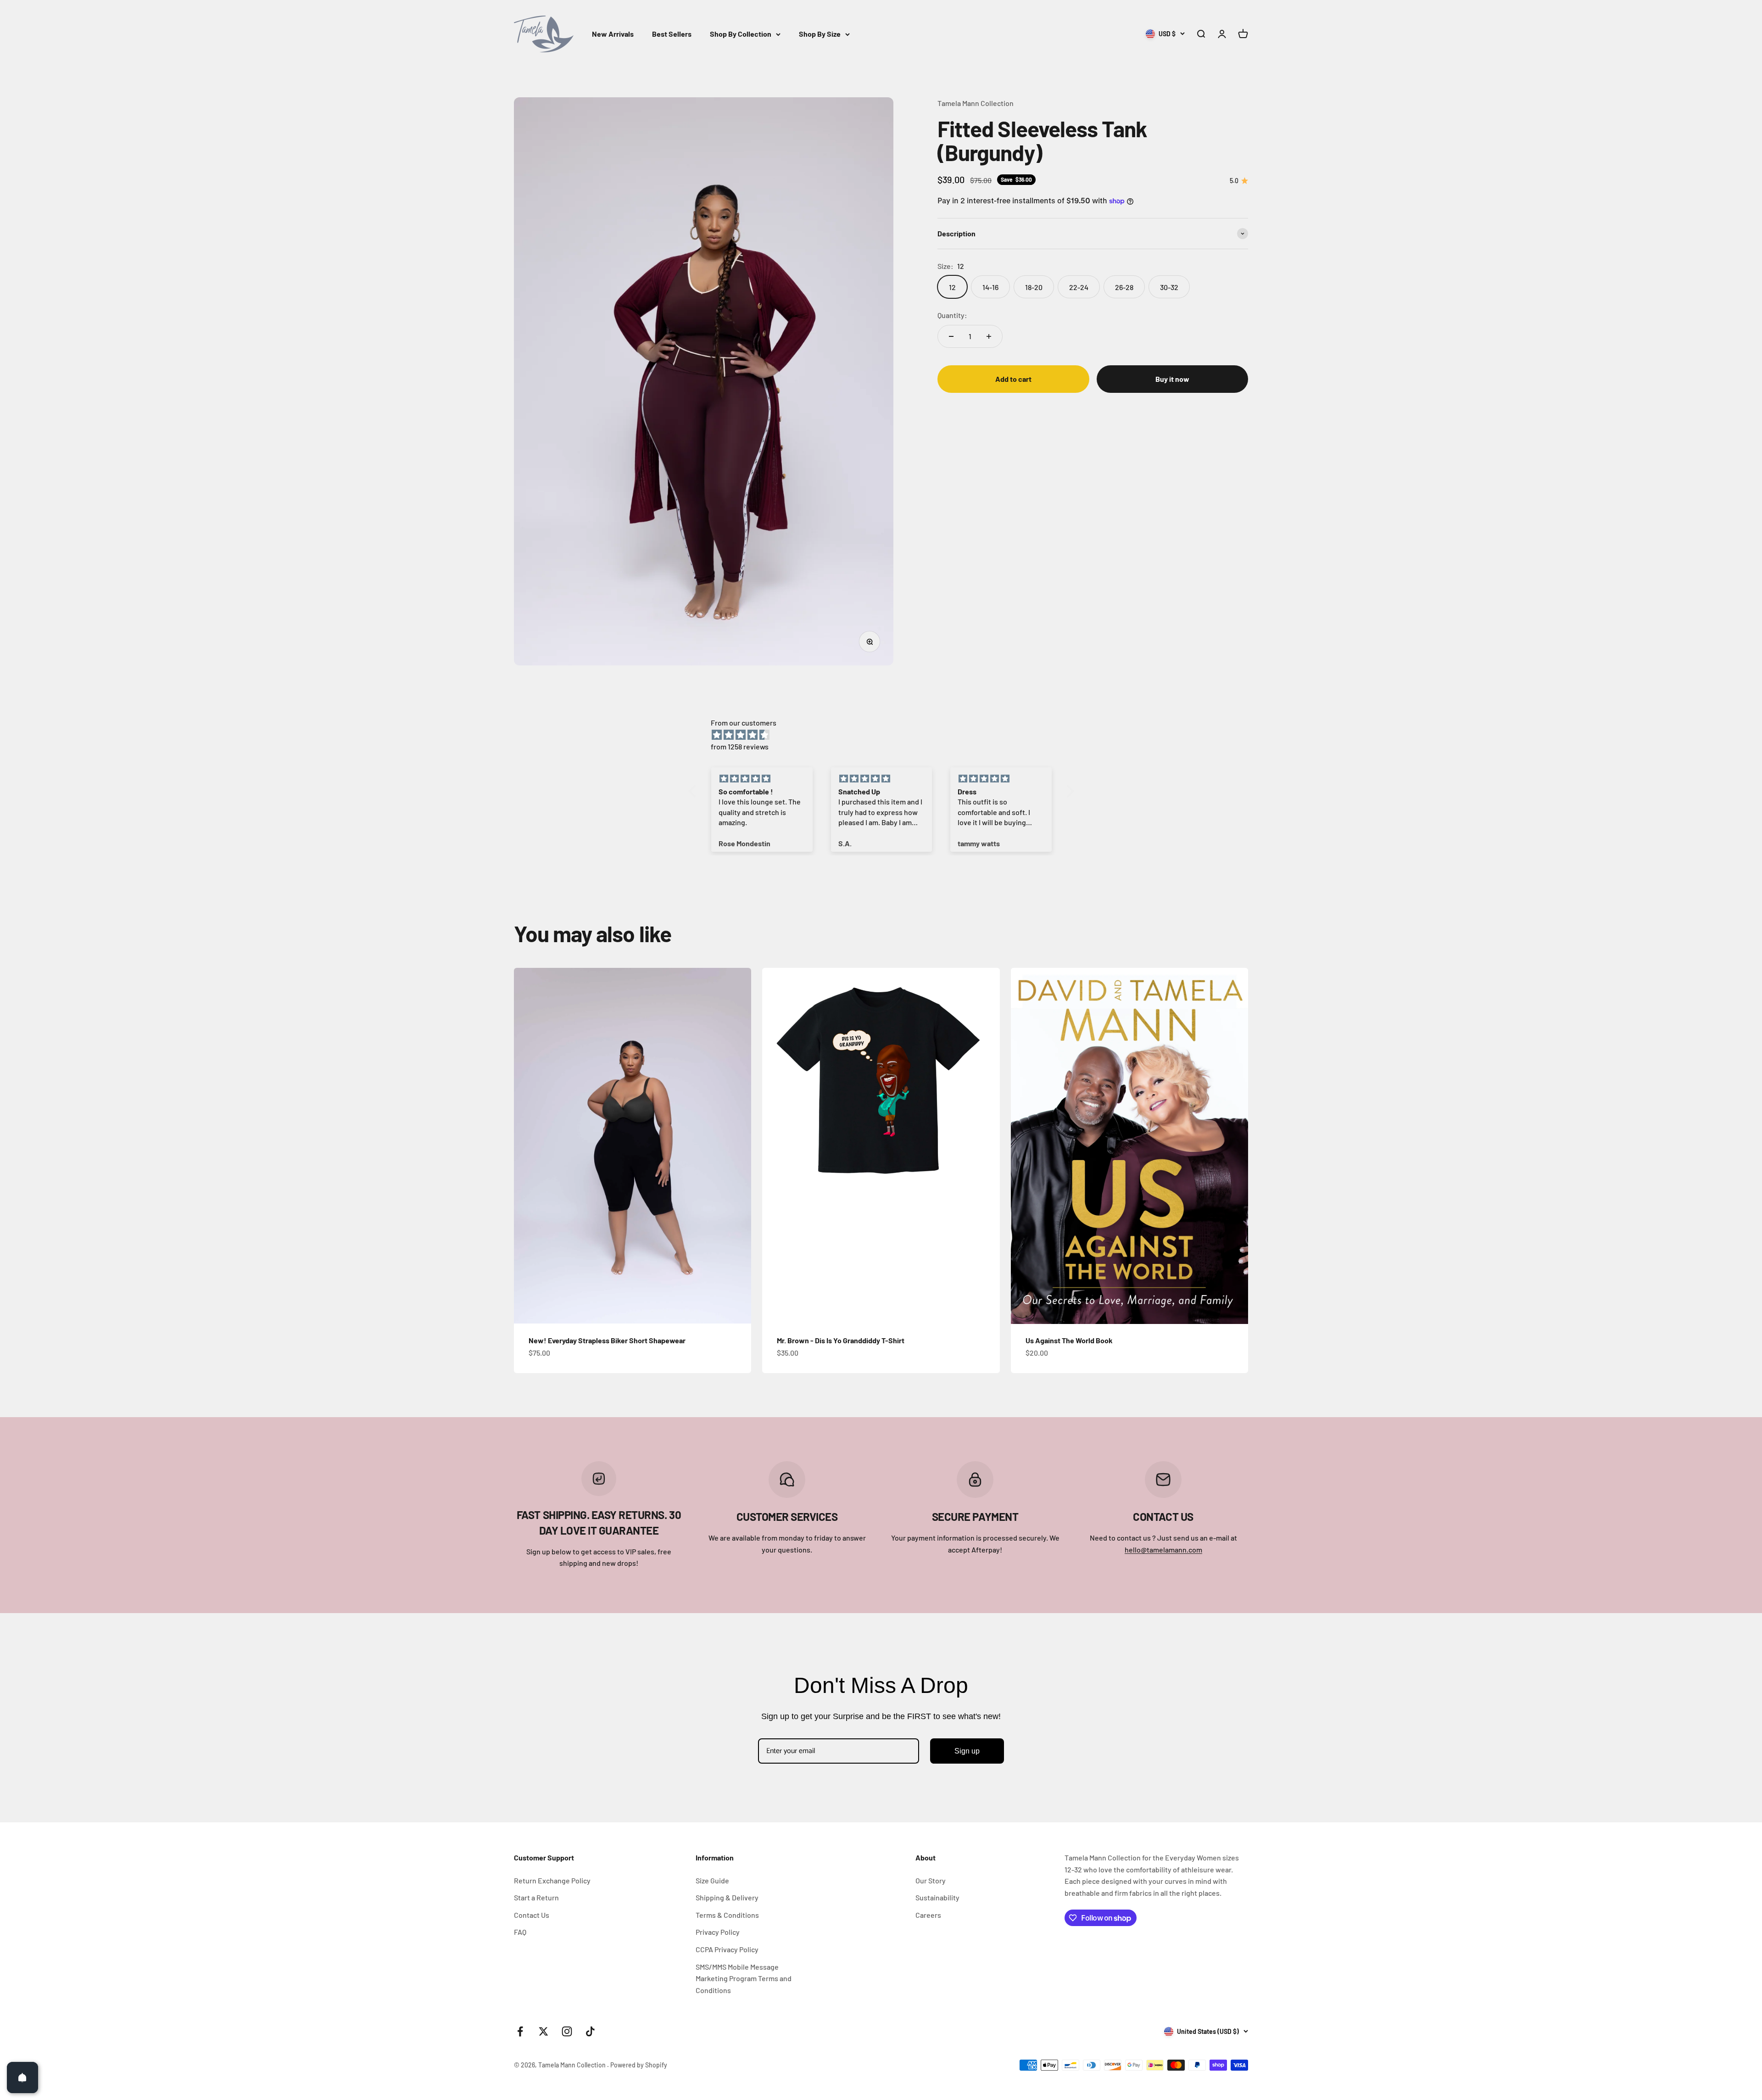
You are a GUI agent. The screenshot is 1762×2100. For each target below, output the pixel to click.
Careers (928, 1915)
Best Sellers (672, 34)
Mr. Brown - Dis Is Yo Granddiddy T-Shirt (841, 1340)
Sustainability (937, 1897)
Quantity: (952, 315)
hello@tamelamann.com (1163, 1550)
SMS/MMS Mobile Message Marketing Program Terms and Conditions (744, 1978)
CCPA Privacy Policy (727, 1949)
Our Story (931, 1880)
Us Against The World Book (1069, 1340)
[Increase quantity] (989, 336)
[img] (886, 735)
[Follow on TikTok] (590, 2031)
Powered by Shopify (639, 2065)
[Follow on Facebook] (520, 2031)
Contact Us (532, 1915)
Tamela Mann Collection (976, 103)
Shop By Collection (741, 34)
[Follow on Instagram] (567, 2031)
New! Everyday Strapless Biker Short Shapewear (607, 1340)
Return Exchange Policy (552, 1880)
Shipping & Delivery (727, 1897)
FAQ (520, 1932)
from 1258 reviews (740, 746)
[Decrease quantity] (951, 336)
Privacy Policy (718, 1932)
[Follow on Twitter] (544, 2031)
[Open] (22, 2078)
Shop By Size (820, 34)
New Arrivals (613, 34)
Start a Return (536, 1897)
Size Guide (712, 1880)
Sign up (967, 1751)
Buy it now (1172, 379)
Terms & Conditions (727, 1915)
